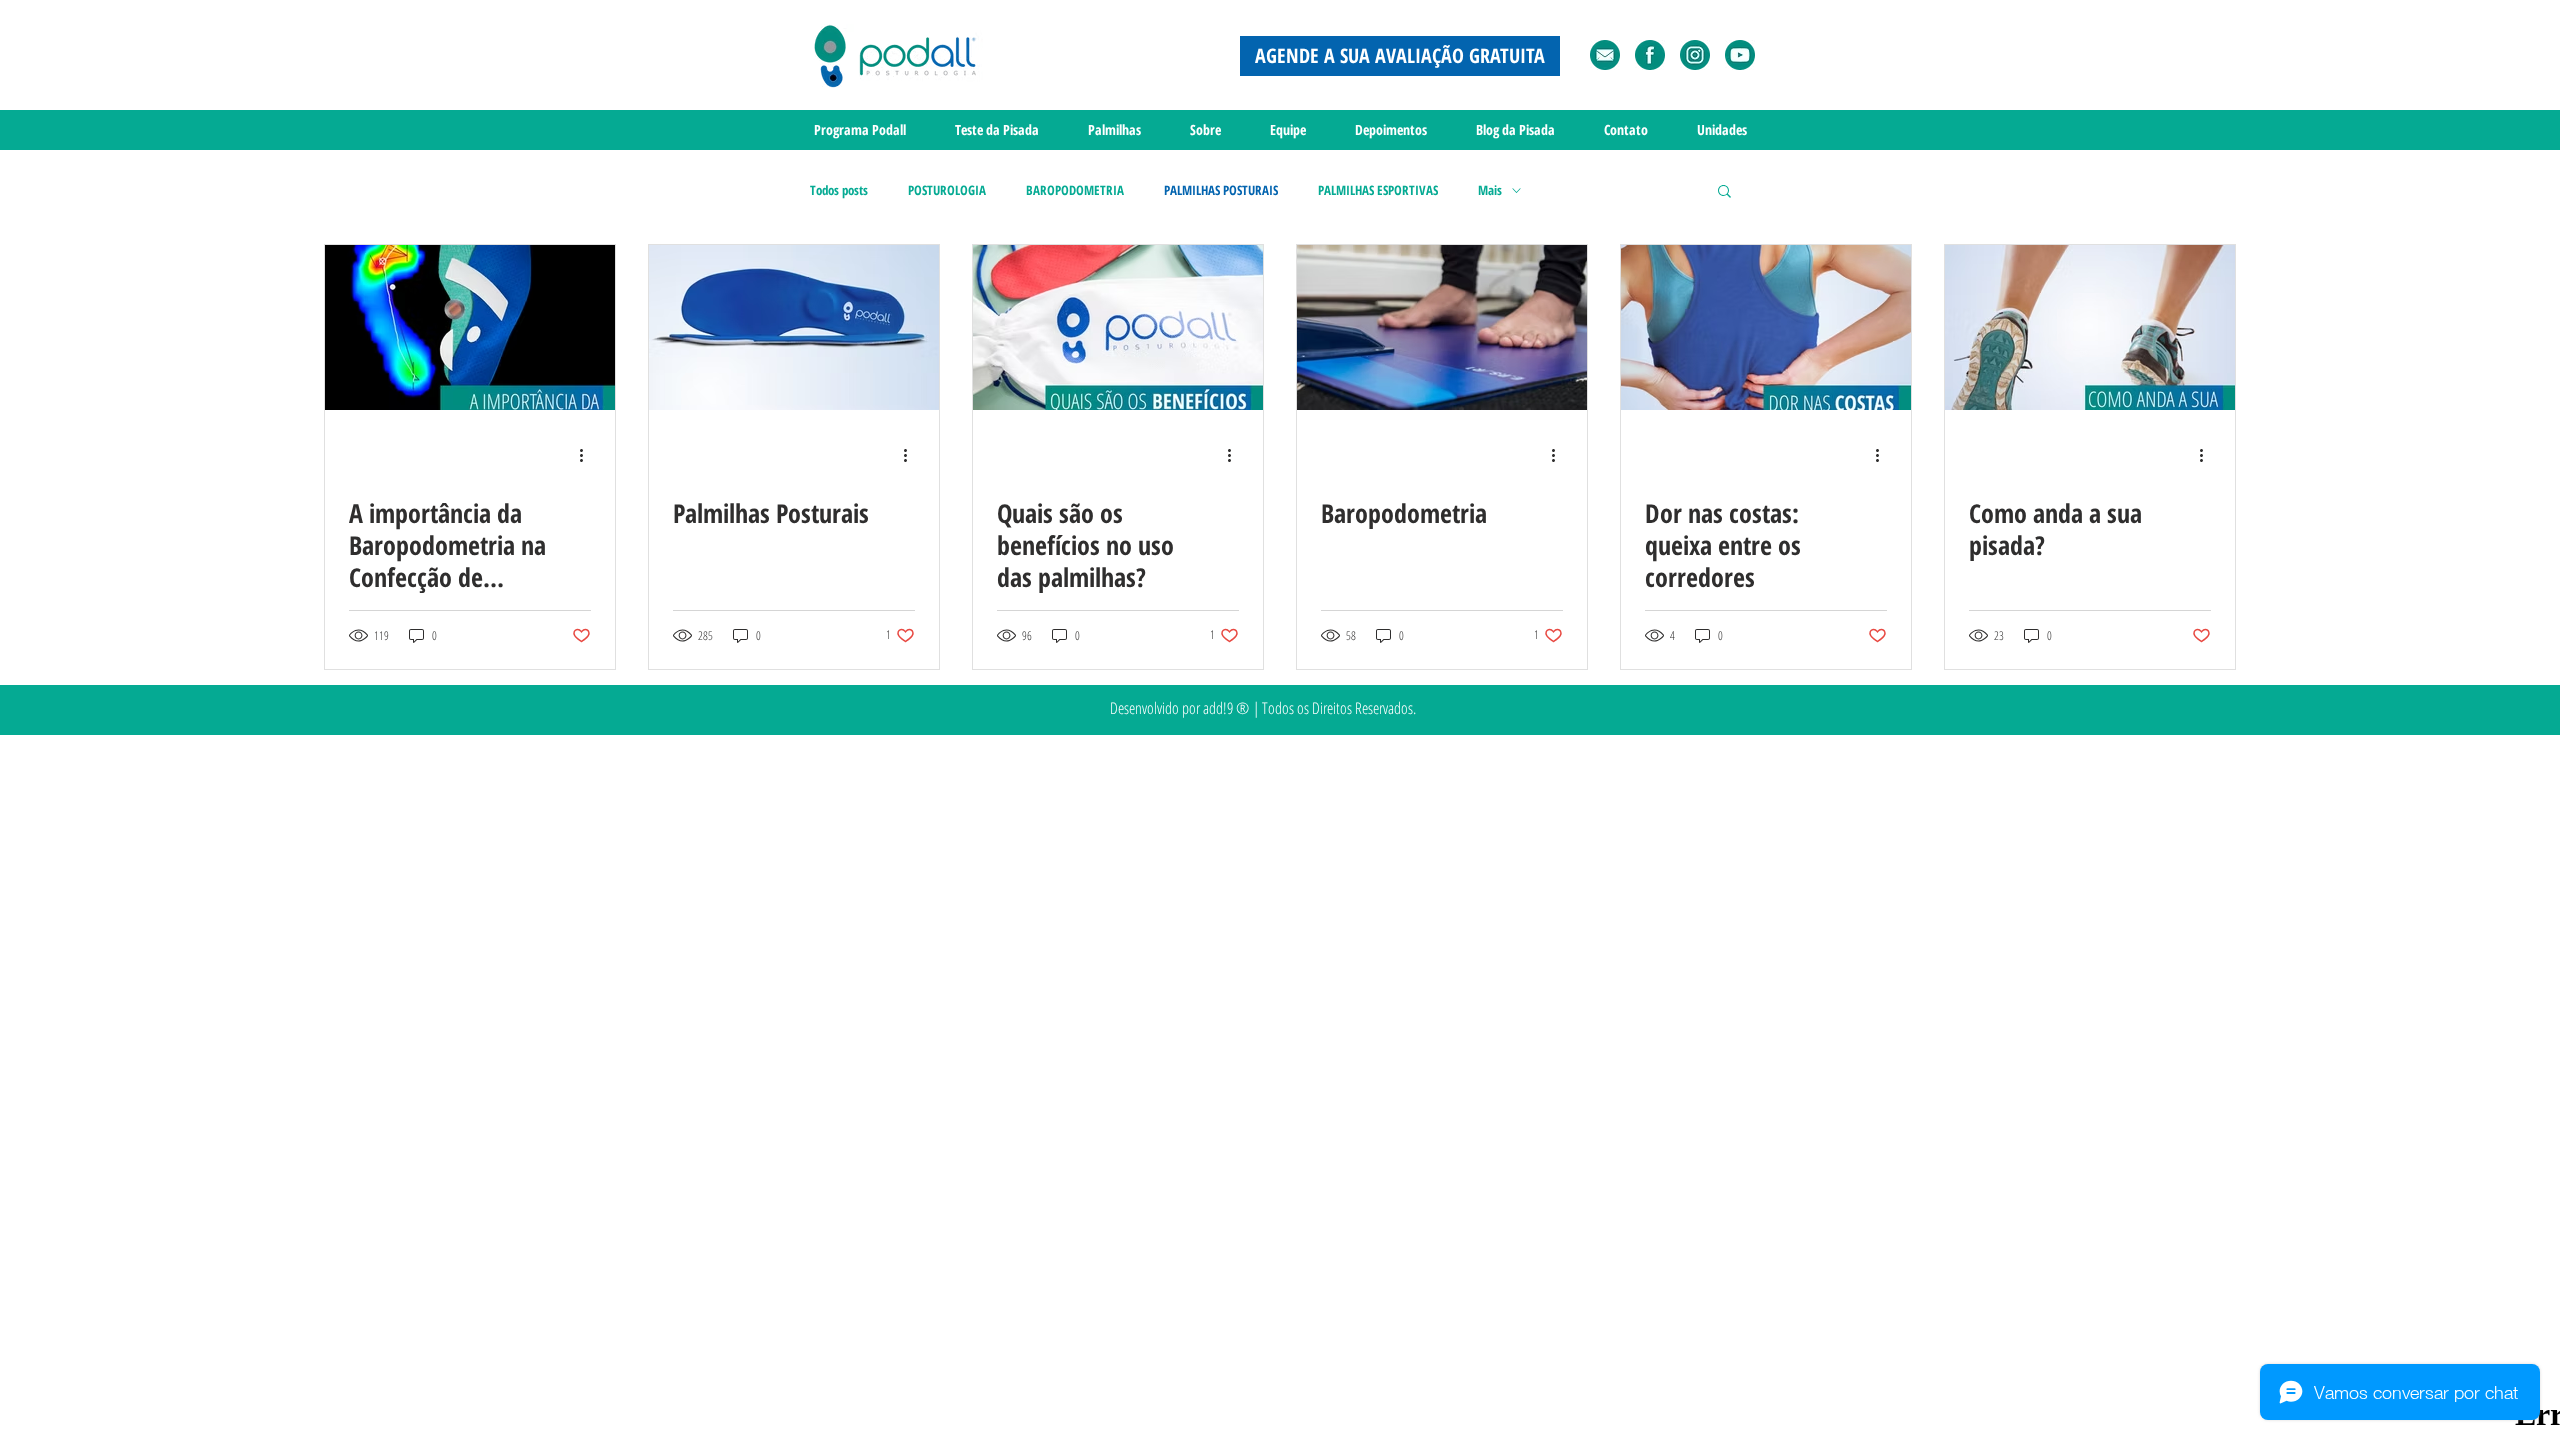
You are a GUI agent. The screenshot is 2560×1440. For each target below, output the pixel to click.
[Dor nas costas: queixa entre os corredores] (1766, 327)
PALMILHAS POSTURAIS (1221, 190)
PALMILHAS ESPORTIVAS (1378, 190)
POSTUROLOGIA (947, 190)
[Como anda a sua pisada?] (2090, 327)
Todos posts (839, 190)
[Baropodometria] (1442, 327)
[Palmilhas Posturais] (794, 327)
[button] (1724, 192)
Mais (1490, 190)
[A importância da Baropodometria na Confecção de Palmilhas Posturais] (470, 327)
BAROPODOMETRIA (1075, 190)
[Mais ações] (588, 455)
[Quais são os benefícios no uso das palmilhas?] (1118, 327)
